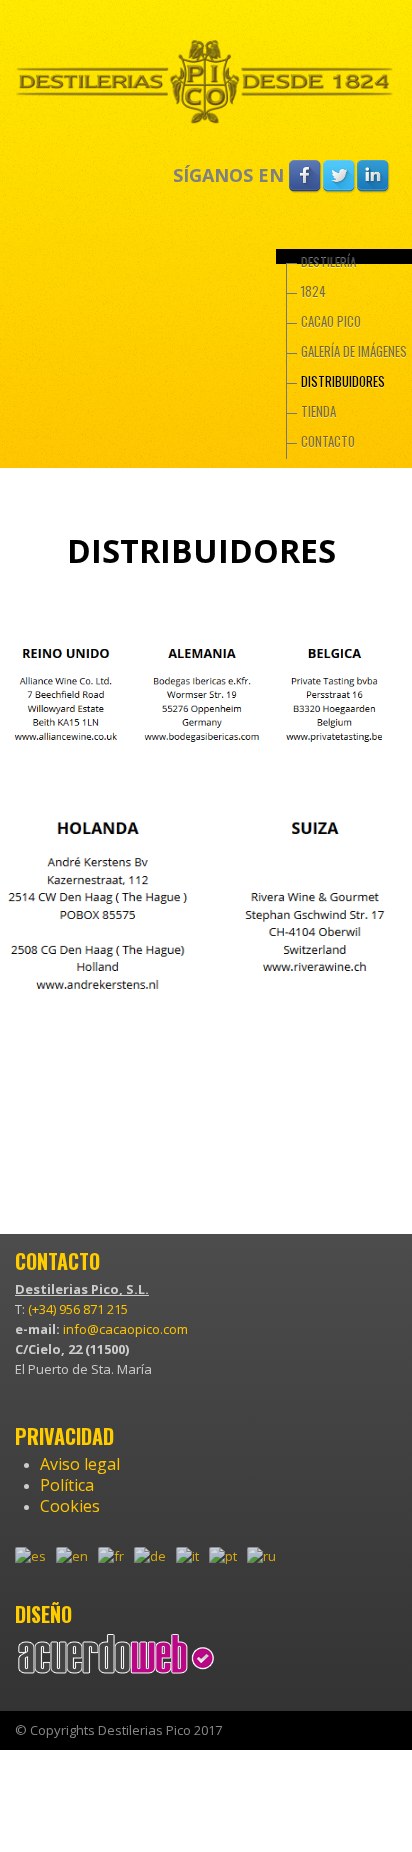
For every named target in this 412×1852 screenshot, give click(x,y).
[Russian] (266, 1561)
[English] (77, 1561)
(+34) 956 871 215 (78, 1309)
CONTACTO (328, 441)
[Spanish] (35, 1561)
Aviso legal (80, 1464)
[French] (116, 1561)
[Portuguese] (228, 1561)
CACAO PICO (331, 321)
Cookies (70, 1506)
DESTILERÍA (328, 261)
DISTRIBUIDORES (343, 381)
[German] (155, 1561)
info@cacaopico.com (125, 1329)
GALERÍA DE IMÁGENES (354, 351)
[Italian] (192, 1561)
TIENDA (318, 411)
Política (67, 1485)
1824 (313, 291)
